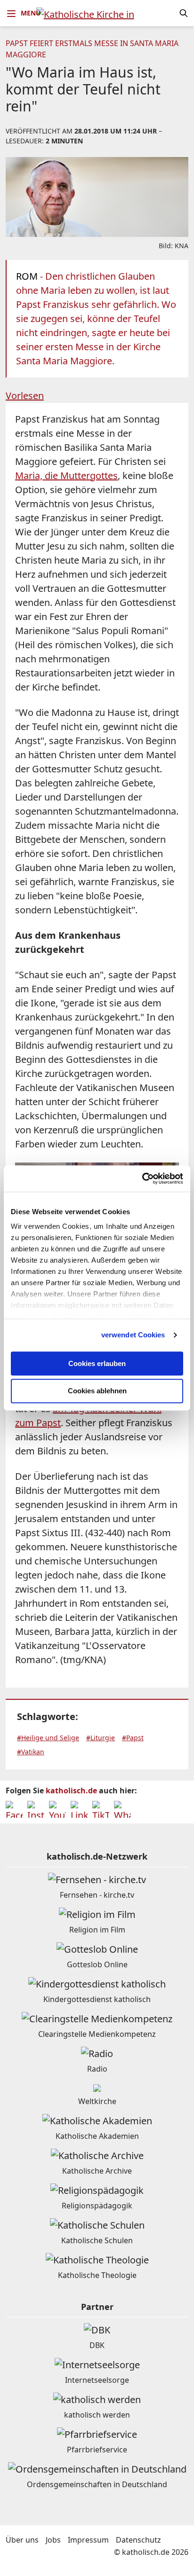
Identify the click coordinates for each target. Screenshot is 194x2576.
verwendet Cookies (133, 1335)
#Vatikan (31, 1752)
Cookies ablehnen (97, 1391)
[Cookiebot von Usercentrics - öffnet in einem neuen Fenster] (142, 1178)
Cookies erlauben (97, 1363)
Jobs (53, 2540)
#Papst (133, 1738)
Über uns (22, 2540)
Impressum (88, 2540)
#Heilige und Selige (48, 1738)
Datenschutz (138, 2540)
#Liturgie (101, 1738)
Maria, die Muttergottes (66, 475)
